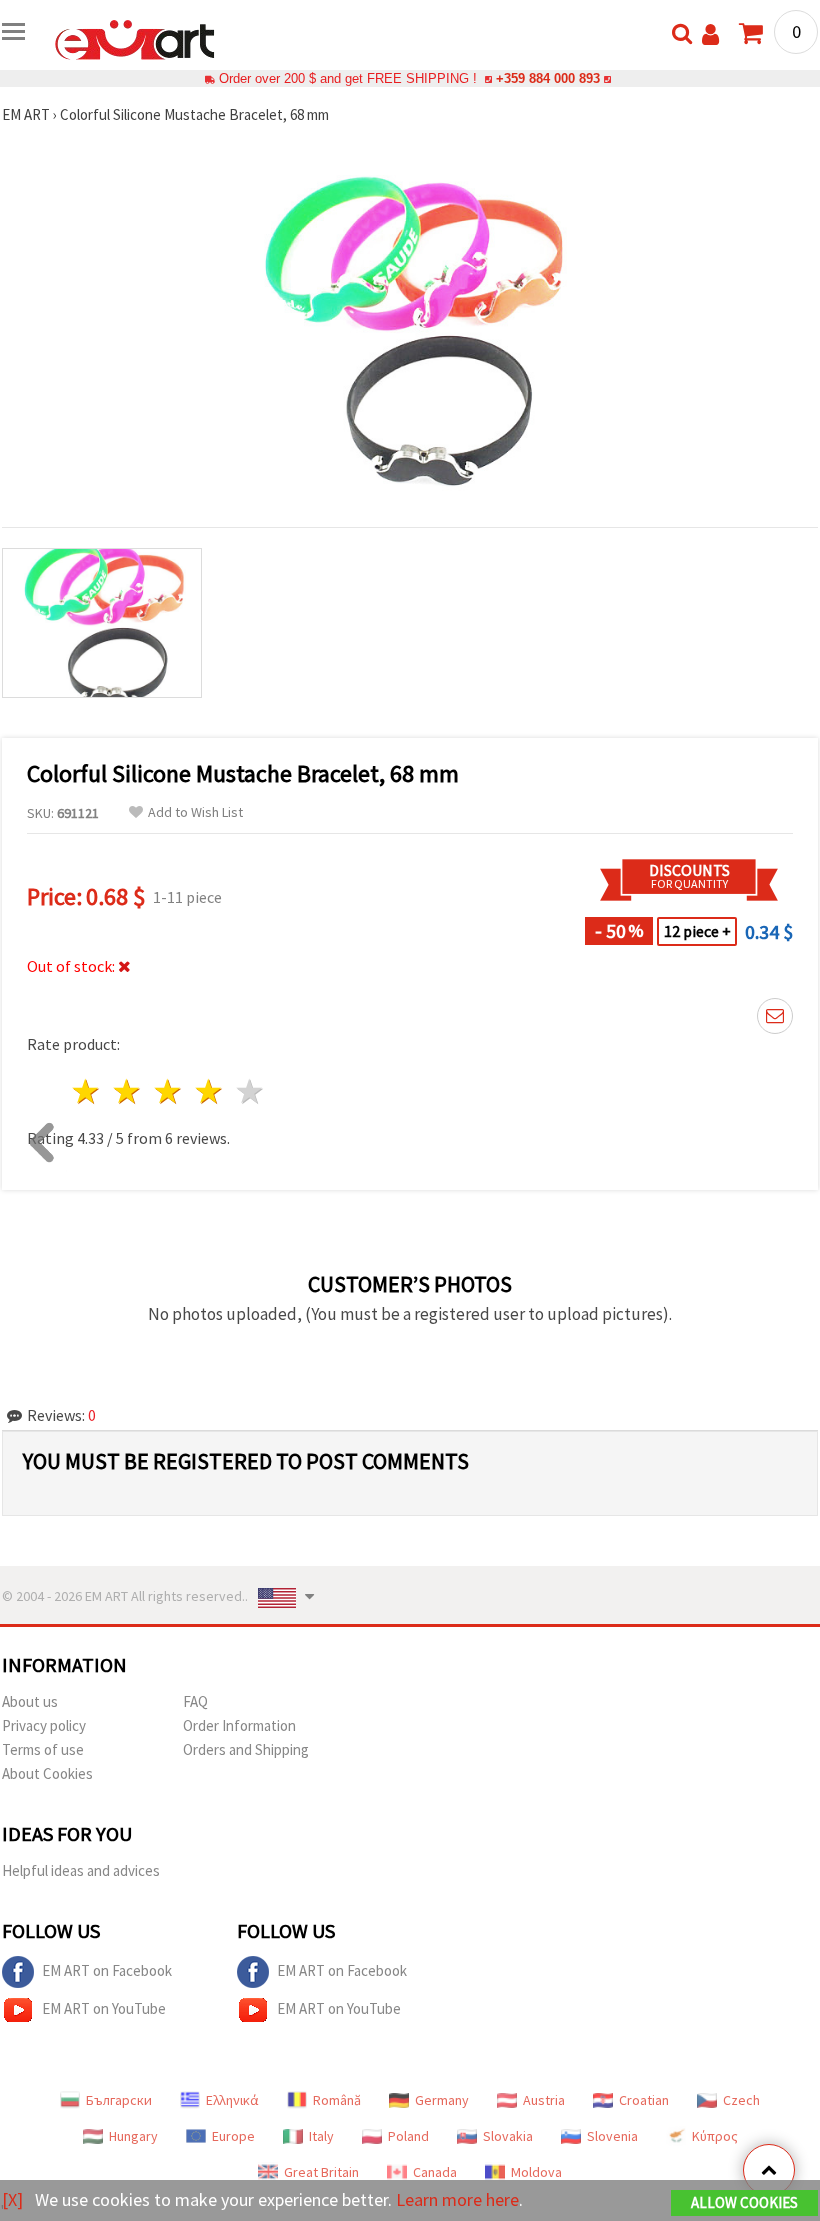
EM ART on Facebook (107, 1970)
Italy (321, 2136)
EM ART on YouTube (104, 2008)
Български (119, 2100)
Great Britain (321, 2172)
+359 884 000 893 (548, 78)
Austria (544, 2100)
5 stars (250, 1091)
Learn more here (457, 2199)
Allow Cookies (744, 2202)
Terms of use (43, 1749)
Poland (408, 2136)
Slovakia (508, 2136)
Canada (435, 2172)
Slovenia (612, 2136)
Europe (233, 2136)
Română (337, 2100)
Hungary (133, 2136)
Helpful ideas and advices (81, 1870)
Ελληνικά (232, 2100)
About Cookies (47, 1773)
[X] (12, 2199)
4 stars (209, 1091)
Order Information (239, 1725)
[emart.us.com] (135, 38)
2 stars (128, 1091)
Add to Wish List (195, 812)
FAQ (195, 1701)
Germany (442, 2100)
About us (30, 1701)
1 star (87, 1091)
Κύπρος (715, 2136)
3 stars (169, 1091)
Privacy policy (44, 1725)
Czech (741, 2100)
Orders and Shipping (246, 1749)
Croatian (644, 2100)
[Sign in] (710, 34)
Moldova (536, 2172)
